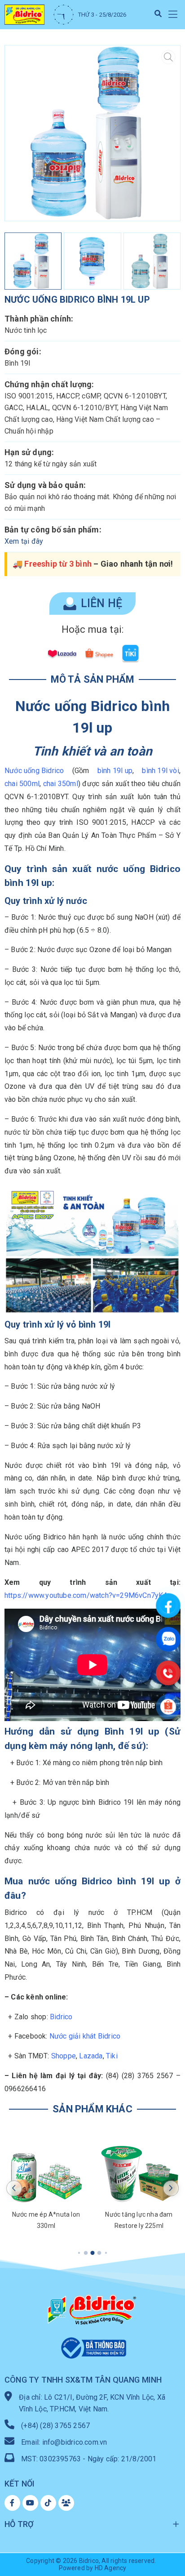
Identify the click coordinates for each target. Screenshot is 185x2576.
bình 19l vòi (160, 771)
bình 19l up (115, 771)
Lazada (91, 2056)
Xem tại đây (24, 541)
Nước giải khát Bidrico (85, 2036)
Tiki (112, 2056)
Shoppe (64, 2056)
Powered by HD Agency (93, 2568)
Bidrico (61, 2017)
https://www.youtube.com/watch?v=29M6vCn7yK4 (86, 1595)
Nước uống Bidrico (34, 771)
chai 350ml (61, 784)
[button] (173, 15)
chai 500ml (22, 784)
